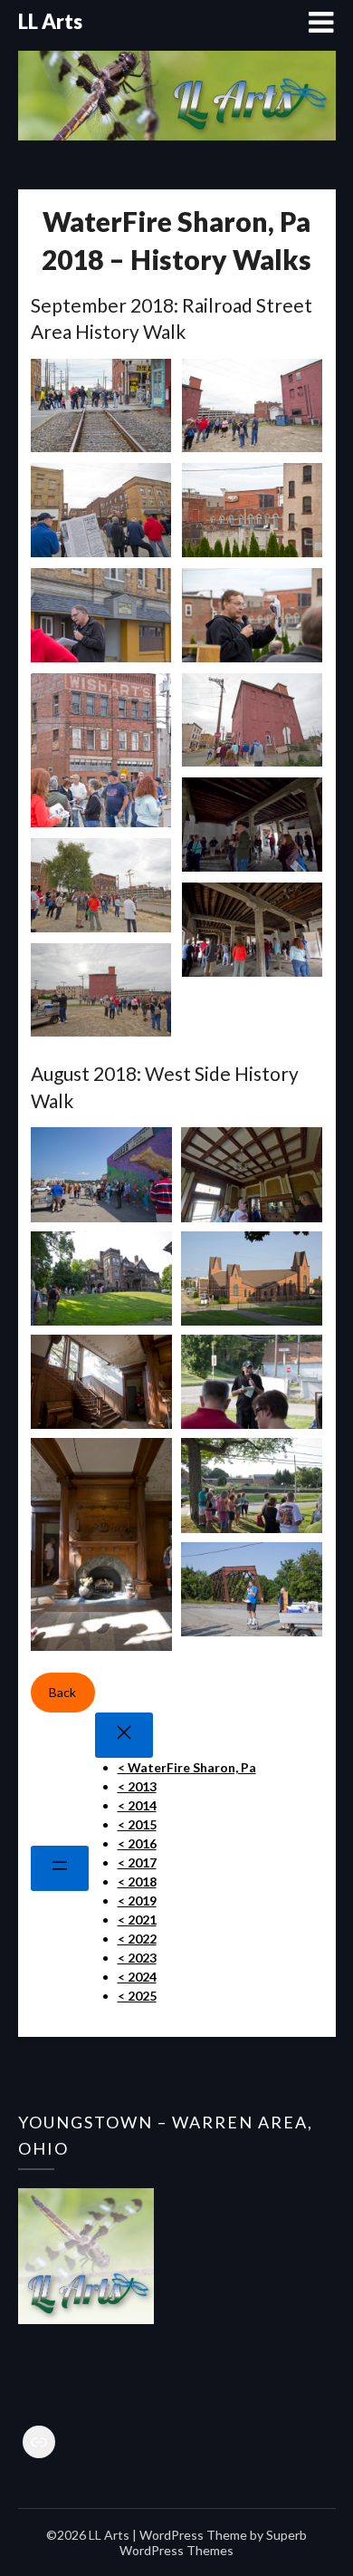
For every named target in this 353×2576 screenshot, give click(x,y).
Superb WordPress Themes (213, 2542)
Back (62, 1692)
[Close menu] (124, 1735)
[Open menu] (60, 1868)
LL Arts (50, 21)
